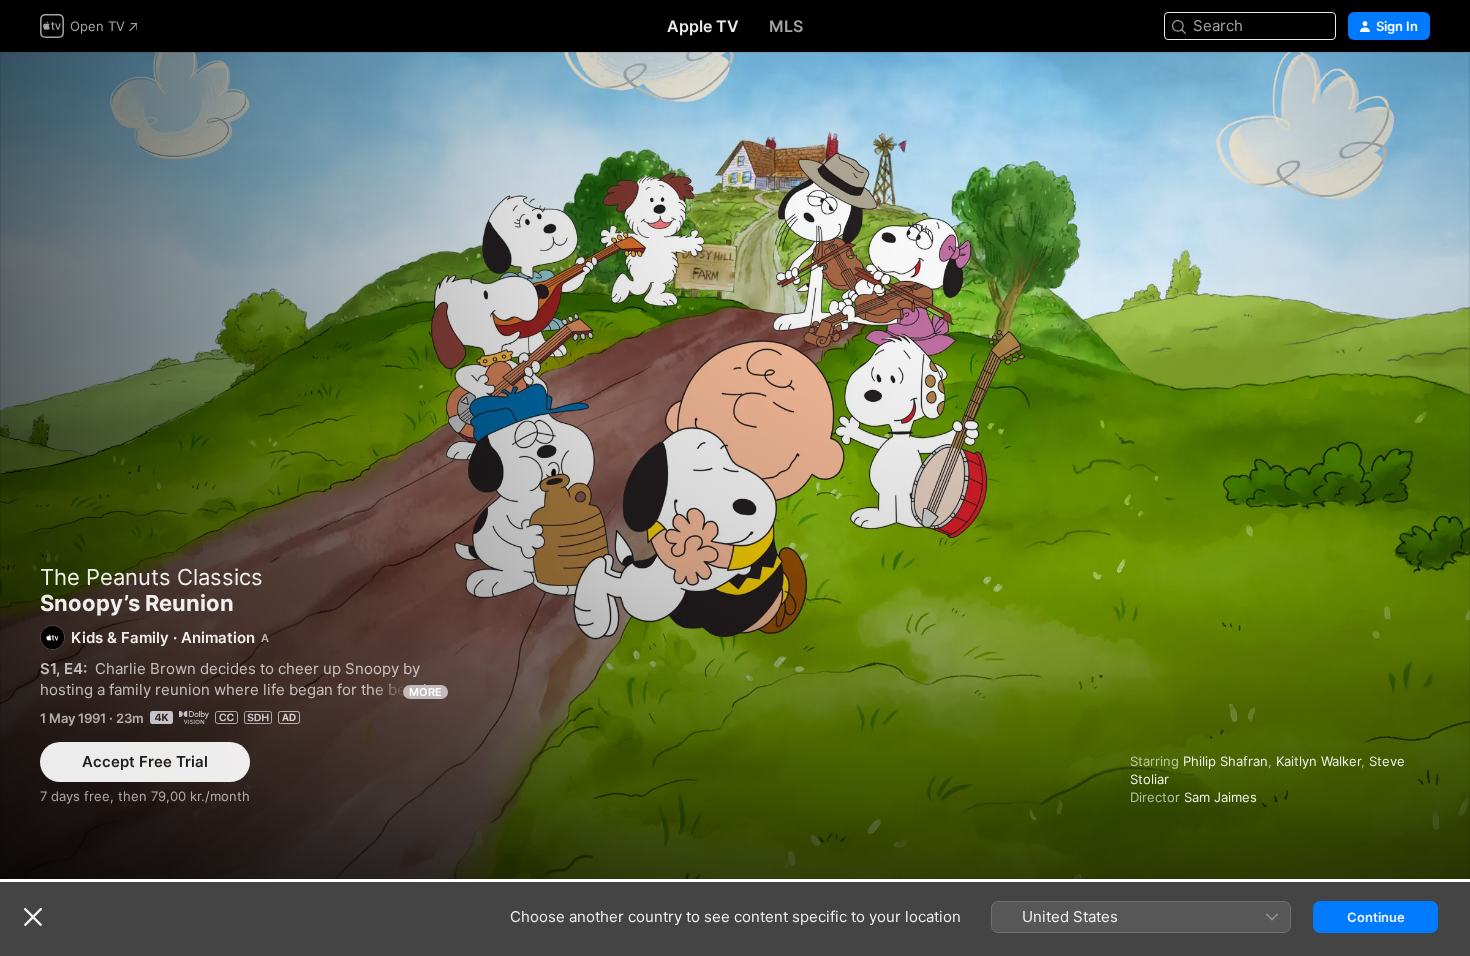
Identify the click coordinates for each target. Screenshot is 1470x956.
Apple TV (703, 26)
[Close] (33, 917)
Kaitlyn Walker (1318, 761)
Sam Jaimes (1220, 797)
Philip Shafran (1225, 761)
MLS (786, 26)
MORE (425, 692)
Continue (1376, 917)
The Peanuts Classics (151, 577)
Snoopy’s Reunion (735, 465)
